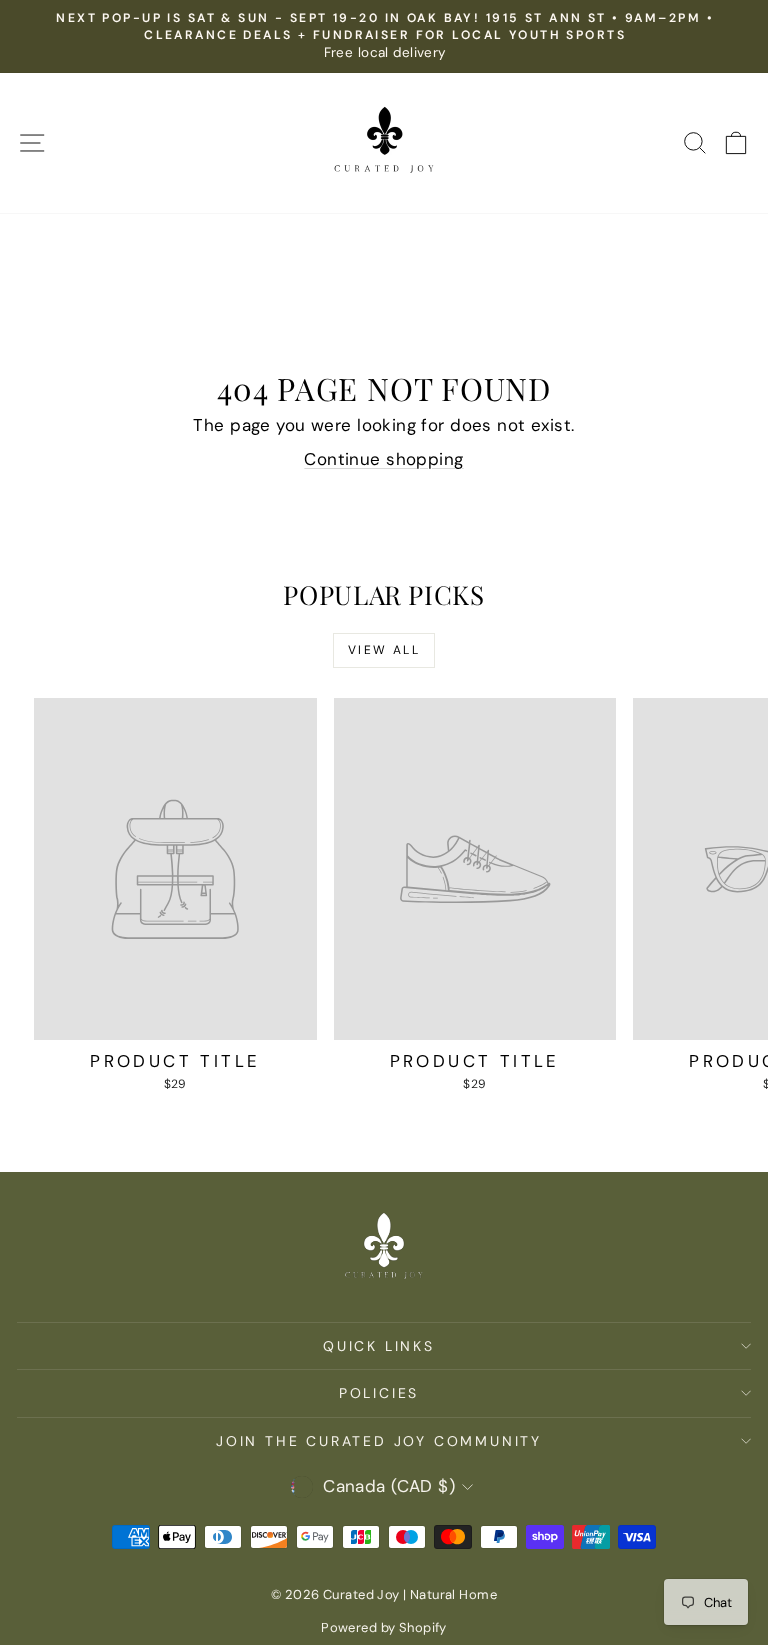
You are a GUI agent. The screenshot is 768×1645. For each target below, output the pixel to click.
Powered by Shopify (384, 1627)
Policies (379, 1393)
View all (384, 650)
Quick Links (379, 1346)
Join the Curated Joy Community (379, 1441)
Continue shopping (383, 459)
